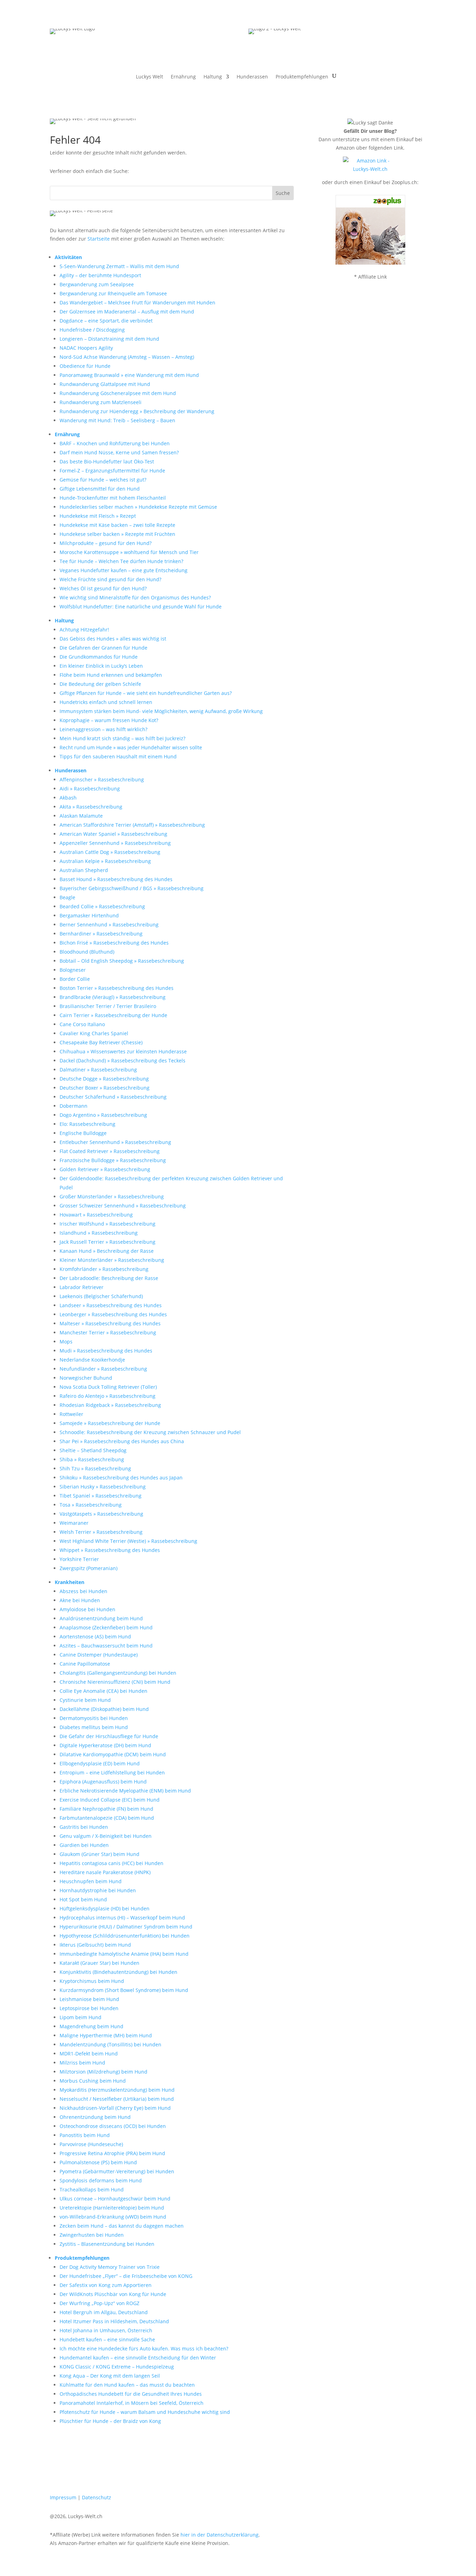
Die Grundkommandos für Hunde (99, 657)
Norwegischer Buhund (86, 1378)
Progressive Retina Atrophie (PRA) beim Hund (112, 2153)
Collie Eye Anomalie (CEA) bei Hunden (103, 1691)
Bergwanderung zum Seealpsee (97, 284)
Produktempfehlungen (302, 77)
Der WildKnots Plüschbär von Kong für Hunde (113, 2294)
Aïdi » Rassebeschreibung (90, 789)
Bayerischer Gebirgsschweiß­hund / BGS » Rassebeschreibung (132, 888)
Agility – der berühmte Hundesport (100, 275)
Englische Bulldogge (83, 1133)
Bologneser (73, 970)
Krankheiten (70, 1582)
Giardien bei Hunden (84, 1845)
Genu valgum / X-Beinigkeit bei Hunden (106, 1836)
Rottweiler (71, 1414)
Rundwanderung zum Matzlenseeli (101, 402)
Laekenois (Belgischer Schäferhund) (101, 1296)
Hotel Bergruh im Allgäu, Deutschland (104, 2312)
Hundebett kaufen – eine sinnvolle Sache (107, 2339)
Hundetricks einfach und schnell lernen (106, 702)
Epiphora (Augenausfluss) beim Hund (103, 1782)
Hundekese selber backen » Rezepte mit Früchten (117, 534)
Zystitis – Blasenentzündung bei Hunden (107, 2244)
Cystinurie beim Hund (85, 1700)
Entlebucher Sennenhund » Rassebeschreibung (115, 1142)
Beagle (67, 897)
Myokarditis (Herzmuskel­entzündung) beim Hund (117, 2090)
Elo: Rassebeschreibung (87, 1124)
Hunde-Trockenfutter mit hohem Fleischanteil (113, 498)
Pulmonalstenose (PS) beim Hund (98, 2162)
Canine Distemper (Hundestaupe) (99, 1655)
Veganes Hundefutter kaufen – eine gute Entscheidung (124, 570)
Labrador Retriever (82, 1287)
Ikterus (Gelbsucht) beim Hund (95, 1945)
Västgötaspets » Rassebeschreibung (101, 1514)
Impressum (63, 2497)
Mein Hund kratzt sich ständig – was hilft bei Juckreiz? (122, 738)
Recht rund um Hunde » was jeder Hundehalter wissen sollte (131, 747)
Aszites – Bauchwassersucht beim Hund (106, 1646)
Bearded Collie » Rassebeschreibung (102, 906)
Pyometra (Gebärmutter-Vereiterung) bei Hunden (117, 2171)
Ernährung (183, 77)
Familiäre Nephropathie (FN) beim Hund (106, 1809)
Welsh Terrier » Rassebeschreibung (101, 1532)
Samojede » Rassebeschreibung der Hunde (110, 1423)
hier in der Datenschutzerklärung (220, 2535)
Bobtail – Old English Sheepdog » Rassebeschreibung (122, 961)
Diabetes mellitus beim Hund (94, 1727)
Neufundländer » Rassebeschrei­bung (103, 1369)
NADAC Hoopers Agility (86, 348)
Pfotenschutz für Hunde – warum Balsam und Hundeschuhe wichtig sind (145, 2412)
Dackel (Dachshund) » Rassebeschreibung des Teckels (122, 1060)
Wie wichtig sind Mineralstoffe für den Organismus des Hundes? (135, 597)
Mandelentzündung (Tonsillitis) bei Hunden (110, 2044)
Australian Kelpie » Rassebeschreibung (105, 861)
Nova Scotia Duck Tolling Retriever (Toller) (108, 1387)
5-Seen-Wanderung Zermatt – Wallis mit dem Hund (119, 266)
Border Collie (75, 979)
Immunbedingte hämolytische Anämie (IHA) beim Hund (124, 1954)
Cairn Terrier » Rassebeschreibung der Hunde (113, 1015)
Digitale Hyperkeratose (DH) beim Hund (105, 1745)
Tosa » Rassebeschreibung (91, 1505)
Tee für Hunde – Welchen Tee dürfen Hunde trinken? (121, 561)
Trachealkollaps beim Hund (92, 2189)
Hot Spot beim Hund (83, 1899)
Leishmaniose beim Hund (89, 1999)
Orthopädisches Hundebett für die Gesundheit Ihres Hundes (131, 2394)
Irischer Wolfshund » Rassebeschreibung (108, 1224)
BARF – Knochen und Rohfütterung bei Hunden (115, 443)
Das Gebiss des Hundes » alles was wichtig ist (113, 639)
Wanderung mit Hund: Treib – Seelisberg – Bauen (117, 420)
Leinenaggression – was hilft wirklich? (103, 729)
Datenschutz (97, 2497)
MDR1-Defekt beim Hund (89, 2054)
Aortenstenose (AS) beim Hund (95, 1636)
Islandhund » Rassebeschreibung (99, 1233)
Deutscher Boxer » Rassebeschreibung (105, 1088)
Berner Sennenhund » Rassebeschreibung (109, 925)
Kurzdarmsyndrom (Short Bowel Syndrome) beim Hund (124, 1990)
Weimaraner (74, 1523)
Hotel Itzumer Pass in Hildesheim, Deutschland (114, 2321)
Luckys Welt (149, 77)
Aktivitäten (68, 257)
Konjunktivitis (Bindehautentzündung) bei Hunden (118, 1972)
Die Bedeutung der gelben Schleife (100, 684)
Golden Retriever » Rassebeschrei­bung (105, 1169)
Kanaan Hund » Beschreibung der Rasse (107, 1251)
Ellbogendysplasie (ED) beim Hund (100, 1763)
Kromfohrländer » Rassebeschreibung (104, 1269)
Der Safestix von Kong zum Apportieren (106, 2285)
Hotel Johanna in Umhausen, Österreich (106, 2330)
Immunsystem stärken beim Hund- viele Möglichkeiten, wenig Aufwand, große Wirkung (161, 711)
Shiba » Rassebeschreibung (92, 1459)
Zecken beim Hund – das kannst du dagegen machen (122, 2226)
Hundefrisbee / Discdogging (92, 330)
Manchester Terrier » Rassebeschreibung (108, 1332)
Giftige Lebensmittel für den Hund (100, 489)
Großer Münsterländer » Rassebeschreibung (112, 1196)
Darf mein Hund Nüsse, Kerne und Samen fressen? (119, 452)
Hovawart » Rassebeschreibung (96, 1215)
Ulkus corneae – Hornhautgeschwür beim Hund (115, 2199)
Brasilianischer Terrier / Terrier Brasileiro (108, 1006)
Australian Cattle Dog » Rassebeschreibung (110, 852)
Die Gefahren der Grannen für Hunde (103, 648)
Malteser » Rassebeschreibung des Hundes (110, 1323)
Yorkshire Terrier (79, 1559)
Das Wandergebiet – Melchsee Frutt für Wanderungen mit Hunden (137, 302)
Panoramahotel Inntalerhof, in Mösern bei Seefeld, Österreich (132, 2403)
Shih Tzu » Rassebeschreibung (95, 1468)
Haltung (213, 77)
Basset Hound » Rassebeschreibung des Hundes (116, 879)
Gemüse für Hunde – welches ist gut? (103, 480)
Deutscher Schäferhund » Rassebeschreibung (113, 1097)
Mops (66, 1342)
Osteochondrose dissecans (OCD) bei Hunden (113, 2126)
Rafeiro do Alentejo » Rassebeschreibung (108, 1396)
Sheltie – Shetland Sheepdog (93, 1450)
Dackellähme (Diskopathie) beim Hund (104, 1709)
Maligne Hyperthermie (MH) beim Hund (106, 2035)
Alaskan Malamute (81, 816)
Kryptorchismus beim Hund (92, 1981)
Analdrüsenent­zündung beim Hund (101, 1618)
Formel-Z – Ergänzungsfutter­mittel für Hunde (112, 471)
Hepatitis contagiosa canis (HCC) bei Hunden (112, 1863)
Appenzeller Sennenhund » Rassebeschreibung (115, 843)
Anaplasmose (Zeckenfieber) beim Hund (106, 1627)
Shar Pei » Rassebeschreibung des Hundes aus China (122, 1441)
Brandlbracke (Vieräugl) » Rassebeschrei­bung (113, 997)
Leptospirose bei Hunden (89, 2008)
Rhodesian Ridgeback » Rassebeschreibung (110, 1405)
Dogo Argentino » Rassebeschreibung (103, 1115)
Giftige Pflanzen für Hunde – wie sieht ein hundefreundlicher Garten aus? (146, 693)
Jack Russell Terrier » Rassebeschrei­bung (108, 1242)
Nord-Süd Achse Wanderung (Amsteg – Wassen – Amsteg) (127, 357)
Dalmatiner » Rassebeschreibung (98, 1070)
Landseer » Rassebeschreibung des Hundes (111, 1305)
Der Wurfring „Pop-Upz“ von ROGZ (99, 2303)
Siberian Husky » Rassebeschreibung (103, 1487)
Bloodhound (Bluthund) (87, 952)
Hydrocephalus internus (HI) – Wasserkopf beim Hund (122, 1918)
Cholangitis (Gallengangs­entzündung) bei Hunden (118, 1673)
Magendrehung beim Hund (91, 2026)
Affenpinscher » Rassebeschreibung (102, 779)
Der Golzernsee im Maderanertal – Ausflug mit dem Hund (127, 312)
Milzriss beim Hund (82, 2063)
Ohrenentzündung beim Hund (95, 2117)
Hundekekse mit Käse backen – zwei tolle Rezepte (117, 525)
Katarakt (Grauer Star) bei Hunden (99, 1963)
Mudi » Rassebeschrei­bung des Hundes (106, 1351)
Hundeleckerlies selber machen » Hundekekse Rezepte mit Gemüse (138, 507)
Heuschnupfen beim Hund (91, 1881)
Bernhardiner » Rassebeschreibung (101, 934)
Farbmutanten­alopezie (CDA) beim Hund (107, 1818)
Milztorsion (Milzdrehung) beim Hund (103, 2072)
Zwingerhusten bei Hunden (92, 2235)
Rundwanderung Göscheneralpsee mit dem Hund (118, 393)
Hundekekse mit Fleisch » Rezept (98, 516)
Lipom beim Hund (80, 2017)
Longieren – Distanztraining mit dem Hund (109, 339)
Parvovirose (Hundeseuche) (91, 2144)
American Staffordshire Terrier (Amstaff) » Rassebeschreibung (132, 825)
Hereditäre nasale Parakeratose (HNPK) (105, 1872)
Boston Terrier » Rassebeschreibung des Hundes (117, 988)
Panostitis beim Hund (85, 2135)
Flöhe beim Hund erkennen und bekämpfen (111, 675)
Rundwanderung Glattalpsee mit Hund (105, 384)
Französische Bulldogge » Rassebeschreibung (113, 1160)
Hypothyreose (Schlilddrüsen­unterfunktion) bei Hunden (125, 1936)
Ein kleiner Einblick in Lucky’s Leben (101, 666)
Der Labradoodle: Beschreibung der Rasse (109, 1278)
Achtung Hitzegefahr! (84, 630)
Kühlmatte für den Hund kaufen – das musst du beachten (127, 2385)
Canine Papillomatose (85, 1664)
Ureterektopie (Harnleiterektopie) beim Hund (112, 2208)
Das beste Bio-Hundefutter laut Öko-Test (107, 461)
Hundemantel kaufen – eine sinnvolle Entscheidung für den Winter (138, 2358)
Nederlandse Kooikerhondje (92, 1360)
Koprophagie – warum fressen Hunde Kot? (109, 720)
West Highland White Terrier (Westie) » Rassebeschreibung (128, 1541)
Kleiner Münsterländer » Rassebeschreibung (112, 1260)
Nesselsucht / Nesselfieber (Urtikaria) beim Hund (117, 2099)
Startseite (99, 239)
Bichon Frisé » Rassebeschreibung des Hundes (114, 943)
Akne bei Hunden (80, 1600)
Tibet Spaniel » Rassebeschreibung (101, 1496)
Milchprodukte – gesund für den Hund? (106, 543)
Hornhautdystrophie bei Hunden (98, 1890)
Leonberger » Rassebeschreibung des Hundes (113, 1314)
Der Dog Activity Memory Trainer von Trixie (110, 2267)
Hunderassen (252, 77)
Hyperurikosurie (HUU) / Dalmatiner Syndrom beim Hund (126, 1927)
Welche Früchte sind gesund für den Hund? (110, 579)
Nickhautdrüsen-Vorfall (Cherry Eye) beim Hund (115, 2108)
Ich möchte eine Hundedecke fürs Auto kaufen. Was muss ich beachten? (144, 2348)
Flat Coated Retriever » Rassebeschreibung (110, 1151)
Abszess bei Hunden (83, 1591)
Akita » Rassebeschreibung (91, 807)
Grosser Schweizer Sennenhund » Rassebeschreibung (123, 1206)
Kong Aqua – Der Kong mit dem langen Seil (110, 2376)
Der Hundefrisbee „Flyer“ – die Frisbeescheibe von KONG (126, 2276)
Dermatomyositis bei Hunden (94, 1718)
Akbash (68, 798)
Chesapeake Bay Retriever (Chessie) (101, 1042)
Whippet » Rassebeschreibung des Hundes (110, 1550)
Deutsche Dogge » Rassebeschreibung (104, 1079)
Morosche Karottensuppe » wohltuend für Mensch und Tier (129, 552)
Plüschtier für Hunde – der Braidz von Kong (110, 2421)
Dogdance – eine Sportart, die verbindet (106, 321)
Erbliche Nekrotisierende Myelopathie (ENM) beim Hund (125, 1791)
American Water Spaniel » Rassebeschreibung (113, 834)
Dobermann (74, 1106)
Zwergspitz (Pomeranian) (89, 1568)
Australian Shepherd (84, 870)
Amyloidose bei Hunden (87, 1609)
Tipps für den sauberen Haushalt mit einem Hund (118, 756)
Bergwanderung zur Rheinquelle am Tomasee (113, 293)
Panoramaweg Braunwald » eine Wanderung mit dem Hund (129, 375)
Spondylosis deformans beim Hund (101, 2180)
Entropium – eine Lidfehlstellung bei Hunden (112, 1772)
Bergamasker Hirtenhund (89, 915)
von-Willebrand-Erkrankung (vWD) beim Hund (113, 2217)
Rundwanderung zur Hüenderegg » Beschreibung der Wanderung (137, 411)
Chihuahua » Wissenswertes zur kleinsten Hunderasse (123, 1051)
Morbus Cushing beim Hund (93, 2081)
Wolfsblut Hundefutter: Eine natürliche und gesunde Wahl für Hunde (141, 607)
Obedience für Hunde (85, 366)
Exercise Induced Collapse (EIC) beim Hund (110, 1800)
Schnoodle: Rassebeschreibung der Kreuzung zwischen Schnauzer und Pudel (150, 1432)
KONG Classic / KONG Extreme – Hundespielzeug (117, 2367)
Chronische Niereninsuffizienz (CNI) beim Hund (115, 1682)
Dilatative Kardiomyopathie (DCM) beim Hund (113, 1754)
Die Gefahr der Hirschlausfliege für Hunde (109, 1736)
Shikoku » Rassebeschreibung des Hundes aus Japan (121, 1478)
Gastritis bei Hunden (84, 1827)
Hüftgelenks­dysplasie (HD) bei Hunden (105, 1908)
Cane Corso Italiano (82, 1024)
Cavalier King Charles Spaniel (94, 1033)
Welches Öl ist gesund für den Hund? (103, 588)
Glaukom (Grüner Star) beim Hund (99, 1854)
